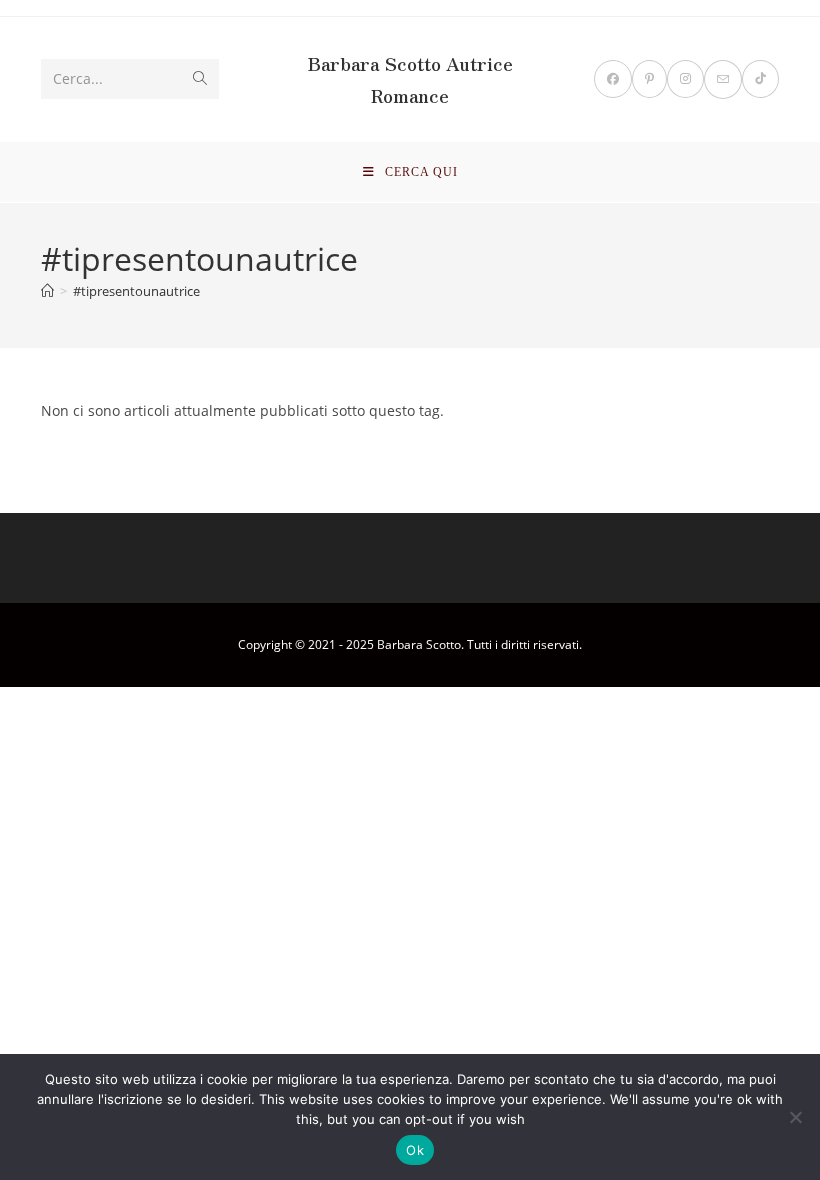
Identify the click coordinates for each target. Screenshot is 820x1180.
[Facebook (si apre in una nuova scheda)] (613, 79)
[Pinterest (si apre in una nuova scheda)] (649, 79)
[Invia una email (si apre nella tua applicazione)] (723, 79)
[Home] (47, 291)
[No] (795, 1117)
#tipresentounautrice (136, 291)
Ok (415, 1150)
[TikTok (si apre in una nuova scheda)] (760, 79)
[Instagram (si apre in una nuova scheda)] (685, 79)
